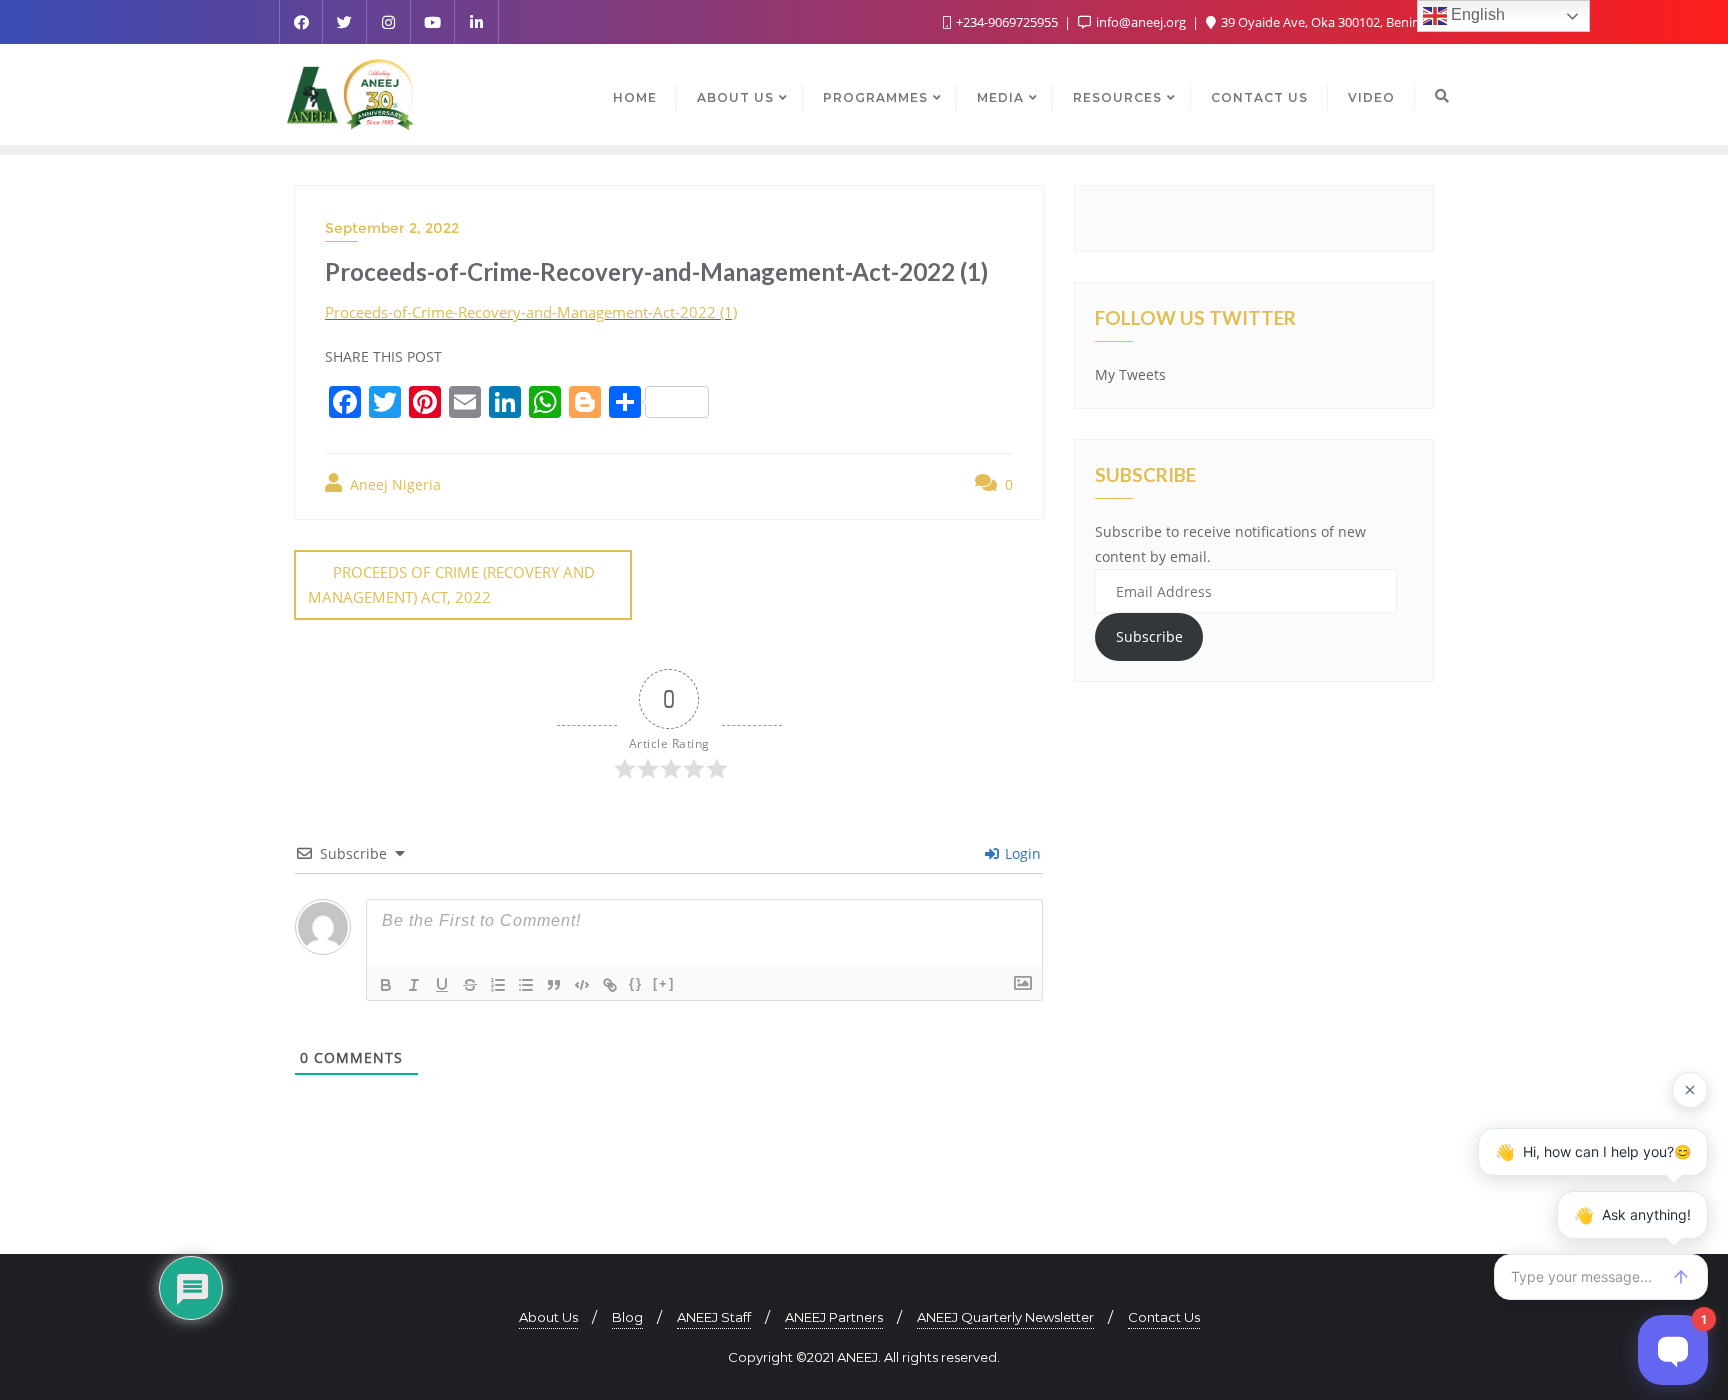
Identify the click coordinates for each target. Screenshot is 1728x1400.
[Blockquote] (554, 985)
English (1476, 14)
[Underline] (442, 985)
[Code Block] (582, 985)
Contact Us (1164, 1317)
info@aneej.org (1141, 22)
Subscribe (1149, 636)
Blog (627, 1317)
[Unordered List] (526, 985)
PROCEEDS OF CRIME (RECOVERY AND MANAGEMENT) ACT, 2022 (451, 584)
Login (1021, 853)
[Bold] (386, 985)
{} (636, 983)
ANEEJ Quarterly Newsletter (1005, 1317)
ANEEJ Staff (714, 1317)
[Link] (610, 985)
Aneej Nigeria (393, 484)
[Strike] (470, 985)
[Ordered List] (498, 985)
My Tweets (1130, 374)
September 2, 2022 (392, 228)
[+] (664, 983)
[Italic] (414, 985)
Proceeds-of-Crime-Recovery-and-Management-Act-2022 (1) (531, 312)
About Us (548, 1317)
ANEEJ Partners (834, 1317)
